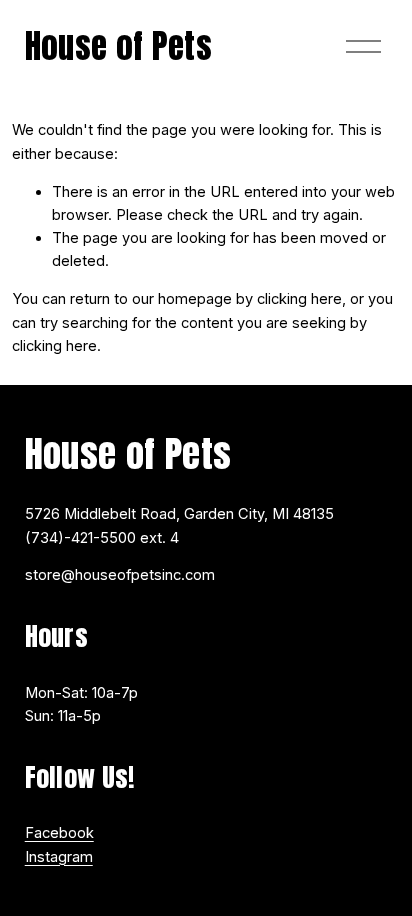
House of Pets (118, 46)
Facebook (59, 833)
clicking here (299, 299)
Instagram (59, 857)
